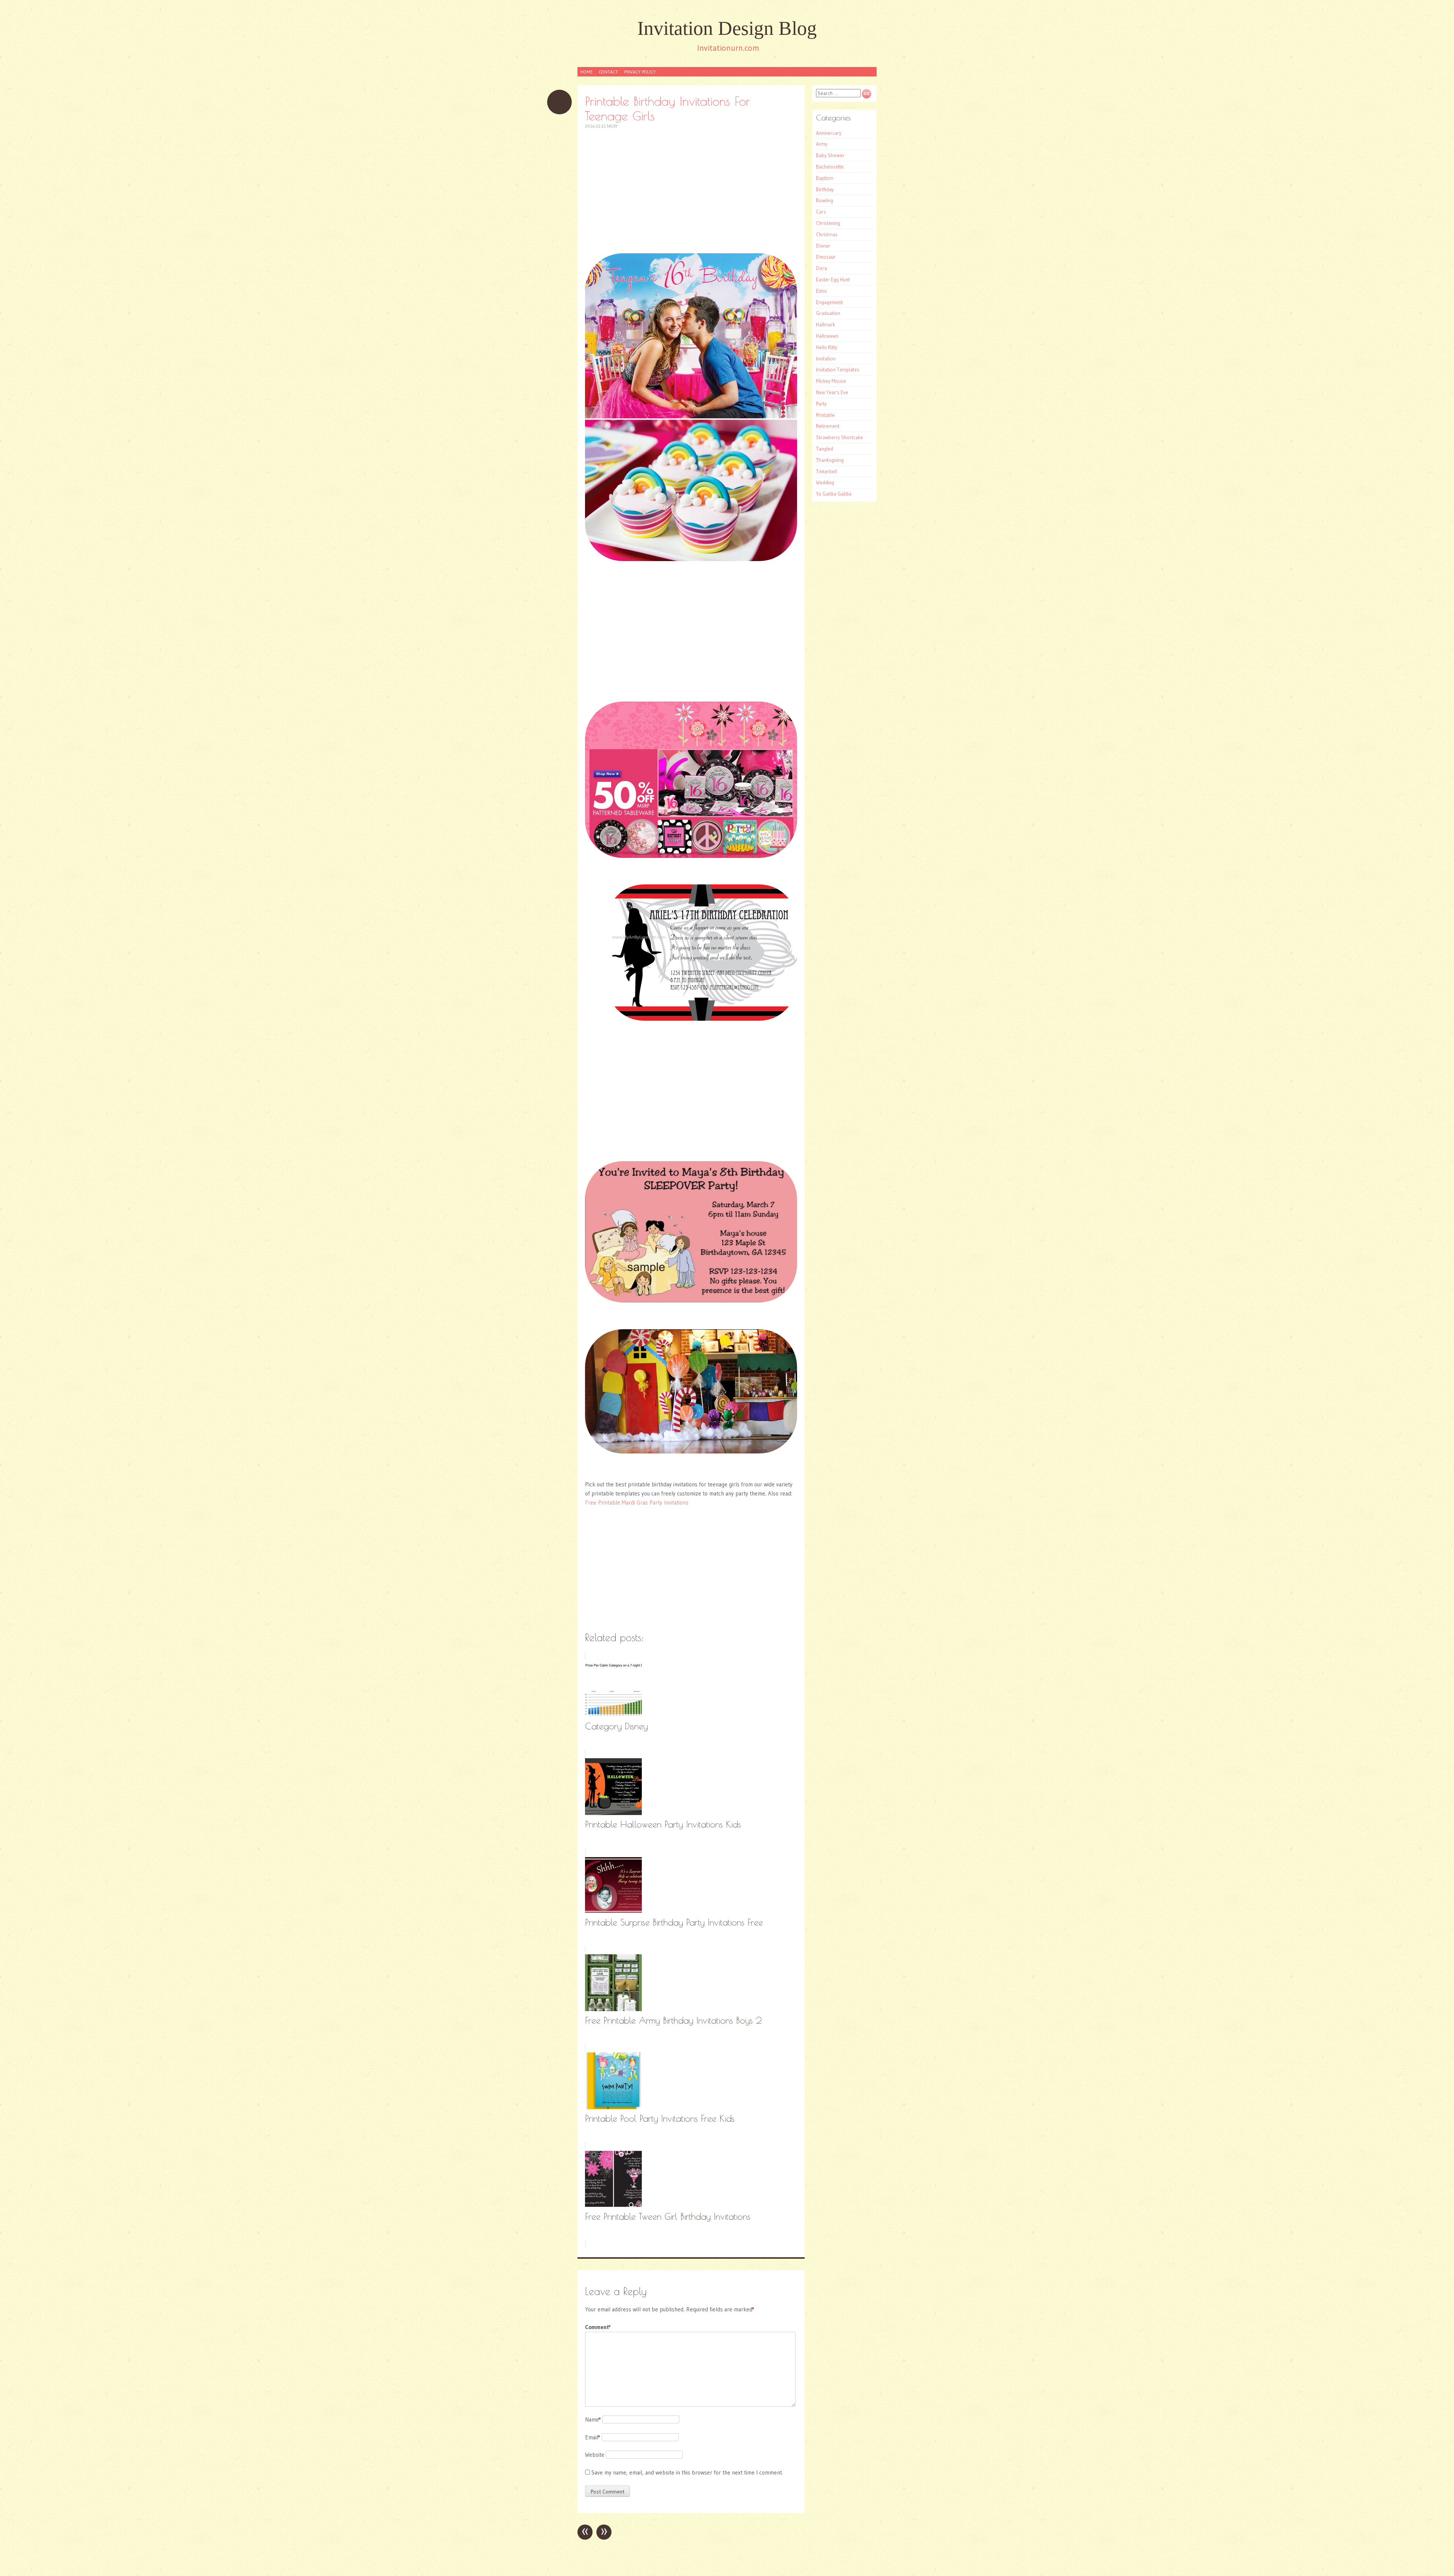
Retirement (828, 426)
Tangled (825, 449)
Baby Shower (830, 155)
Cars (821, 212)
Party (821, 404)
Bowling (825, 200)
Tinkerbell (826, 471)
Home (587, 72)
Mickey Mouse (831, 381)
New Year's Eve (832, 392)
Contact (608, 72)
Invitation (826, 359)
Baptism (825, 178)
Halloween (827, 336)
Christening (828, 223)
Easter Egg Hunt (833, 279)
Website (595, 2455)
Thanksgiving (830, 460)
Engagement (829, 302)
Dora (821, 268)
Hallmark (825, 324)
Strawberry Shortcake (839, 437)
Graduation (828, 313)
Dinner (823, 246)
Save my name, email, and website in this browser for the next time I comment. (687, 2472)
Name (593, 2419)
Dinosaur (826, 257)
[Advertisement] (691, 191)
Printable (825, 415)
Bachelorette (830, 167)
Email (593, 2437)
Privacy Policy (640, 72)
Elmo (821, 291)
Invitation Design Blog (727, 28)
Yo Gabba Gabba (834, 494)
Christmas (827, 234)
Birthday (825, 189)
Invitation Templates (838, 370)
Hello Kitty (827, 347)
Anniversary (829, 133)
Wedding (825, 482)
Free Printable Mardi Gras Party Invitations (637, 1502)
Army (822, 144)
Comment (598, 2327)
